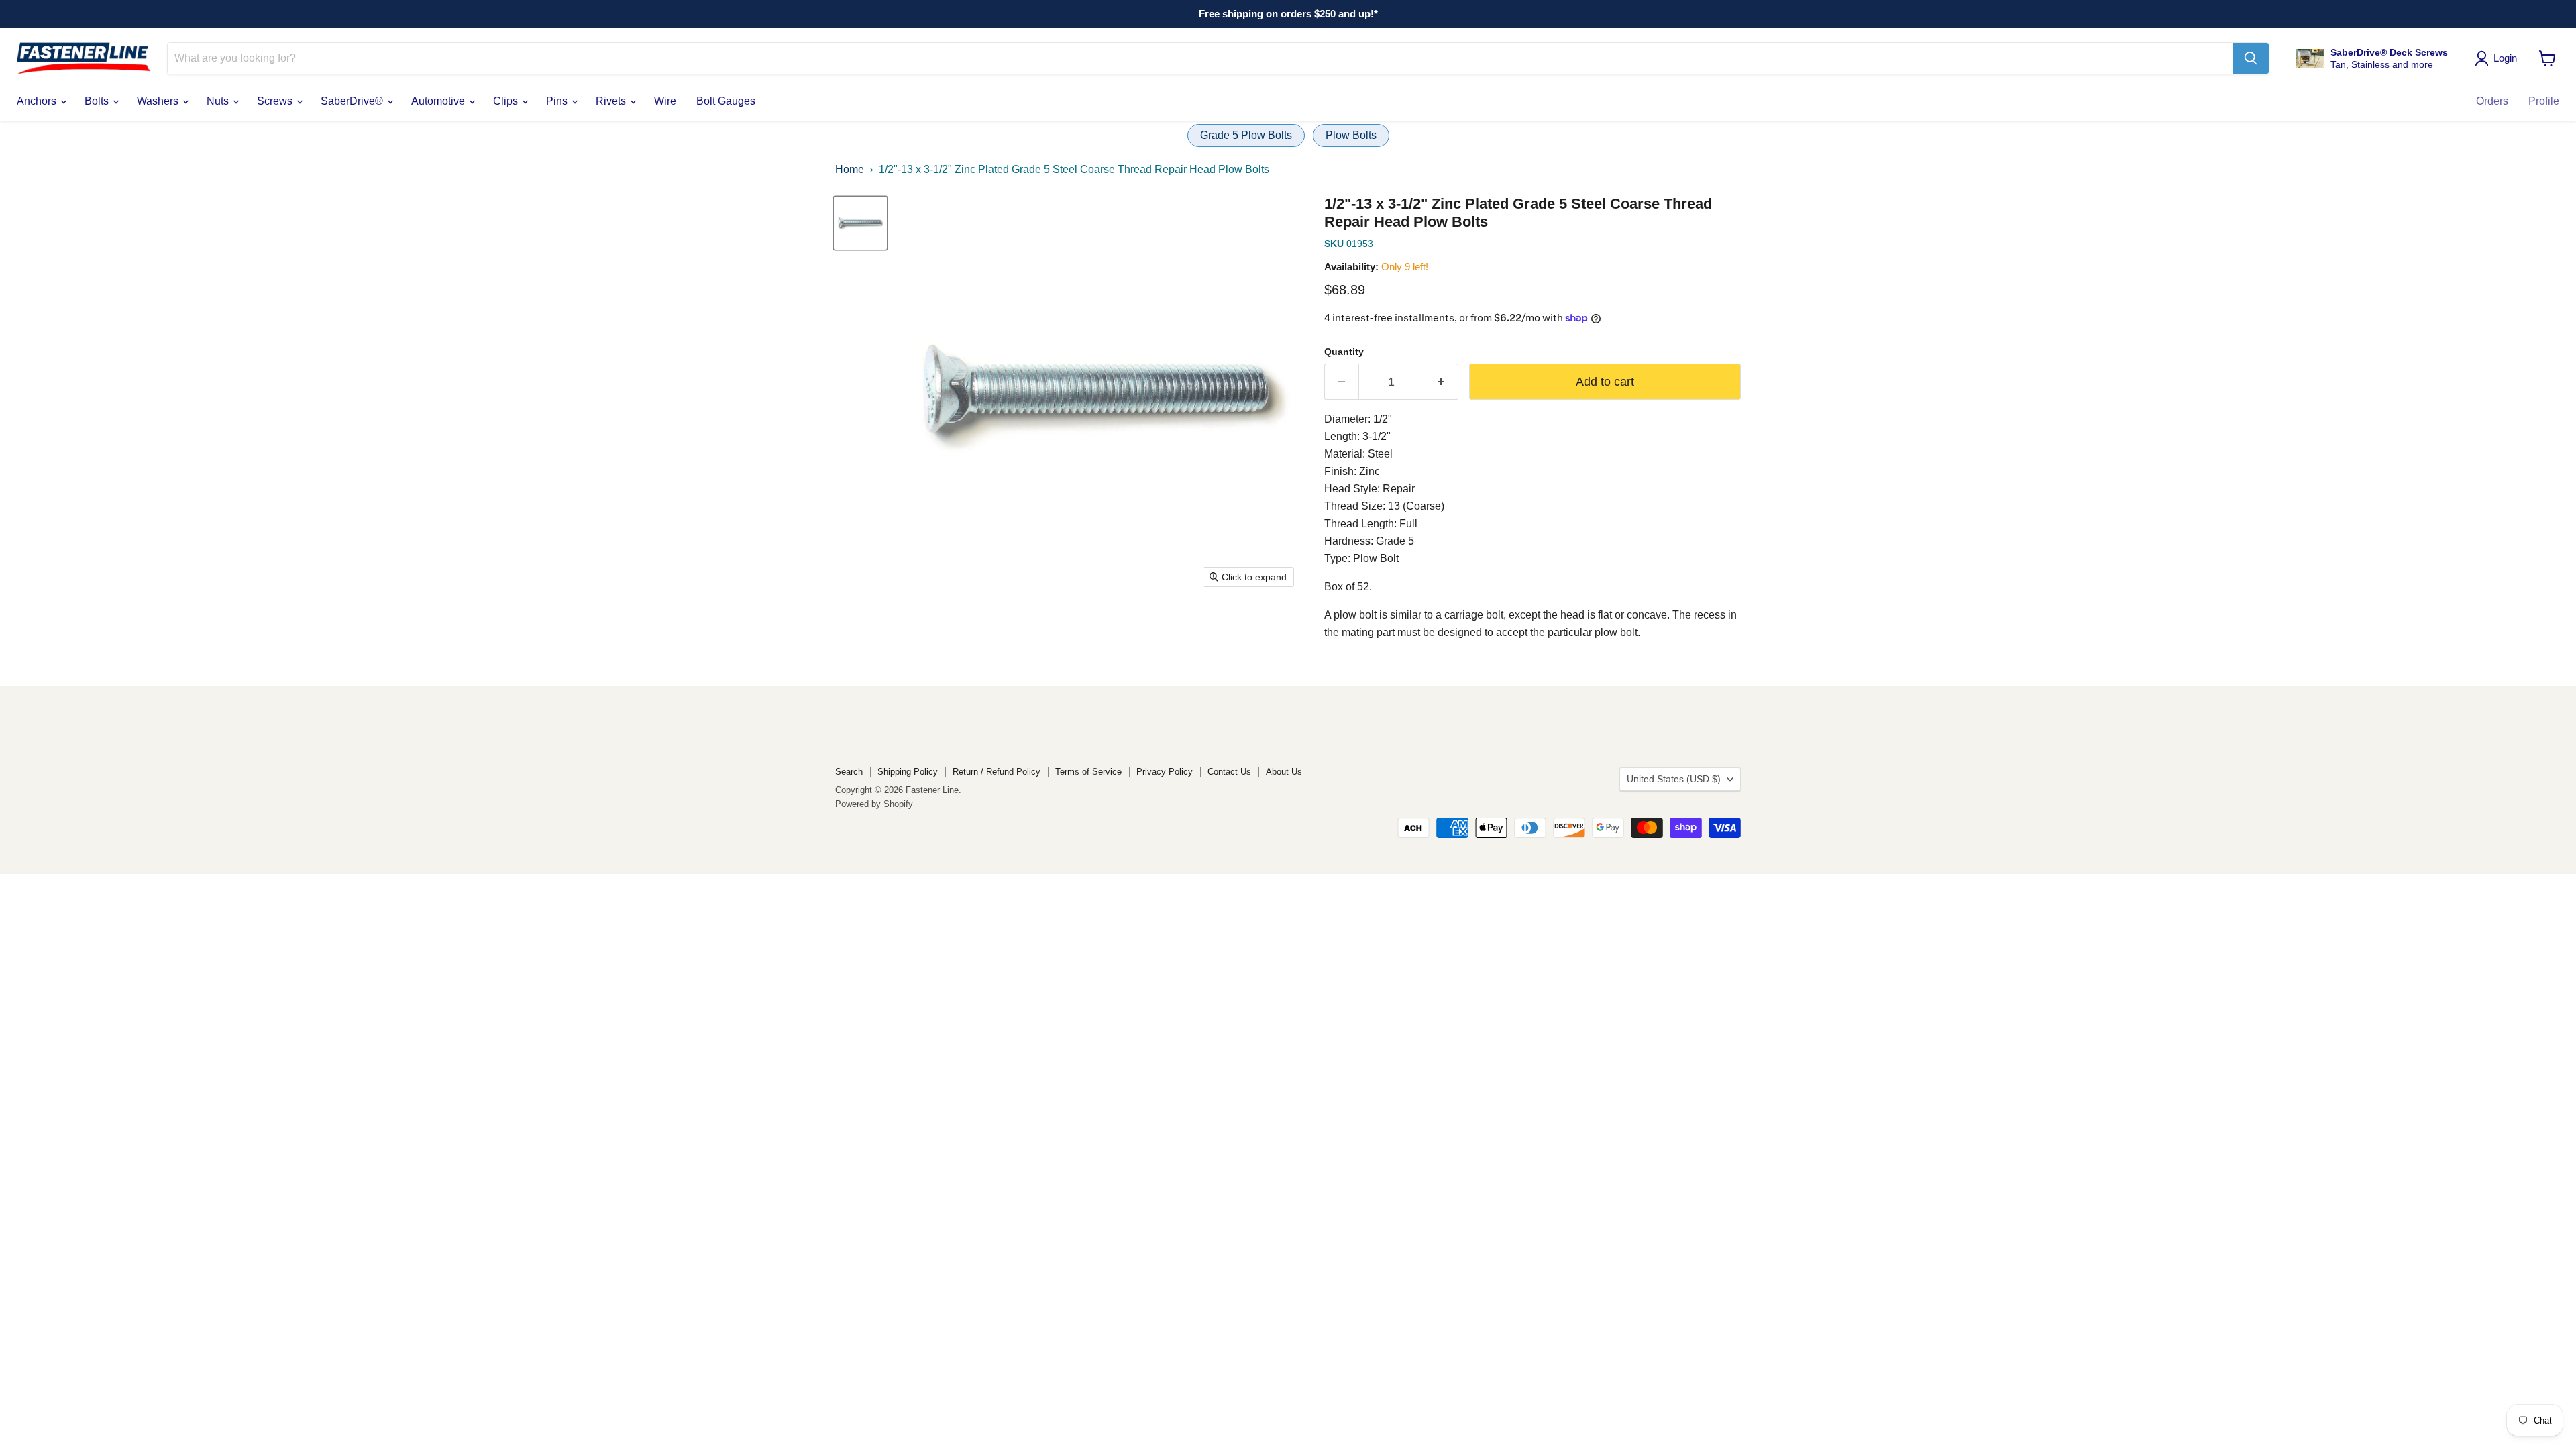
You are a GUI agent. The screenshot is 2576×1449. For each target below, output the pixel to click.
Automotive (439, 101)
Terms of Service (1088, 772)
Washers (159, 101)
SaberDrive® (353, 101)
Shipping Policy (908, 772)
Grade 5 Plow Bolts (1246, 135)
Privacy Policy (1165, 772)
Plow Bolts (1351, 135)
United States (1674, 779)
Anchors (38, 101)
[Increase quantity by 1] (1441, 382)
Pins (558, 101)
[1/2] (860, 223)
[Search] (2251, 58)
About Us (1284, 772)
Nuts (219, 101)
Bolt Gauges (726, 101)
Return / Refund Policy (997, 772)
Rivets (612, 101)
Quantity (1344, 352)
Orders (2492, 101)
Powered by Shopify (874, 804)
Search (849, 772)
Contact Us (1229, 772)
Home (850, 169)
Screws (276, 101)
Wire (665, 101)
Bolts (98, 101)
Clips (507, 101)
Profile (2544, 101)
